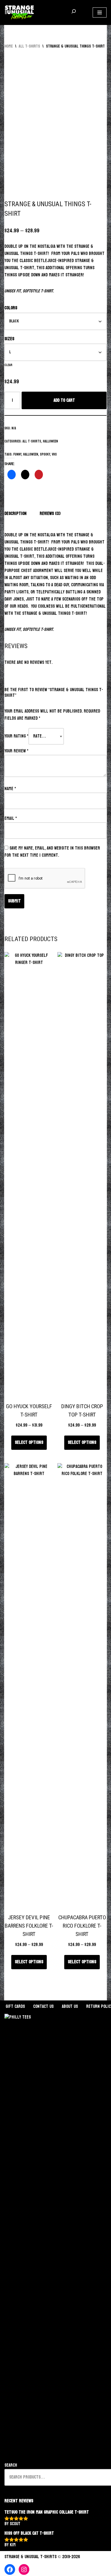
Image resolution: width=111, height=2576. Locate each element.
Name (10, 789)
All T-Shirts (29, 46)
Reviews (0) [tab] (50, 514)
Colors (11, 308)
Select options (29, 1443)
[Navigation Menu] (100, 12)
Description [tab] (16, 514)
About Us (70, 2007)
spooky (45, 454)
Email (11, 819)
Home (9, 46)
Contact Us (43, 2007)
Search (11, 2465)
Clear (8, 365)
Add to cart (64, 400)
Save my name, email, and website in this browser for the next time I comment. (52, 852)
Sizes (9, 339)
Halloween (50, 441)
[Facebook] (10, 2569)
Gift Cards (15, 2007)
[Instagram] (24, 2569)
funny (17, 454)
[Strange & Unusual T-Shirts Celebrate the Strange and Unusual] (19, 12)
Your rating (16, 736)
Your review (16, 751)
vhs (54, 454)
